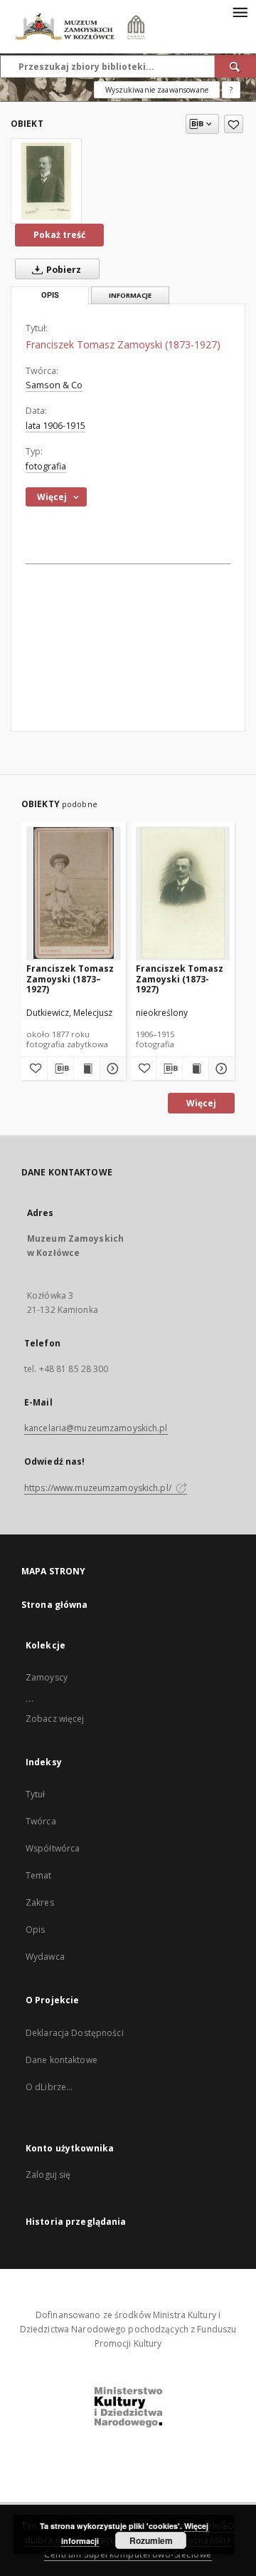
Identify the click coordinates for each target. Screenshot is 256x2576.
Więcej (201, 1103)
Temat (39, 1875)
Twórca (41, 1821)
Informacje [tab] (130, 295)
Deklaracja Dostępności (75, 2033)
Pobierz (63, 270)
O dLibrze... (49, 2087)
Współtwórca (53, 1848)
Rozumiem (151, 2540)
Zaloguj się (48, 2175)
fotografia (46, 466)
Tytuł (36, 1794)
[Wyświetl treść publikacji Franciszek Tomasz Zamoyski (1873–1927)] (87, 1069)
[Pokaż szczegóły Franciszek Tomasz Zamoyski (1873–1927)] (111, 1069)
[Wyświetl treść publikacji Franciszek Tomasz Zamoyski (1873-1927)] (196, 1069)
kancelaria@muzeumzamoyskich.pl (96, 1428)
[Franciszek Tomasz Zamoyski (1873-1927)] (46, 181)
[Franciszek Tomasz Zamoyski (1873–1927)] (74, 893)
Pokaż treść (59, 235)
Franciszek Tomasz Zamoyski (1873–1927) (70, 978)
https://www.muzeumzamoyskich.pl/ (99, 1488)
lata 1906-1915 (55, 426)
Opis (35, 1930)
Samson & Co (54, 385)
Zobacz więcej (55, 1719)
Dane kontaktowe (62, 2060)
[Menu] (240, 11)
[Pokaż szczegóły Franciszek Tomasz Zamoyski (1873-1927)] (220, 1069)
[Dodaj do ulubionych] (234, 124)
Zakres (40, 1902)
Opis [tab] (50, 295)
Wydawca (45, 1957)
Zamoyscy (47, 1677)
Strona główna (55, 1605)
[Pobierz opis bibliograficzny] (60, 1069)
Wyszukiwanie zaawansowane (157, 90)
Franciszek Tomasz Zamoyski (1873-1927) (180, 978)
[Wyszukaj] (235, 66)
